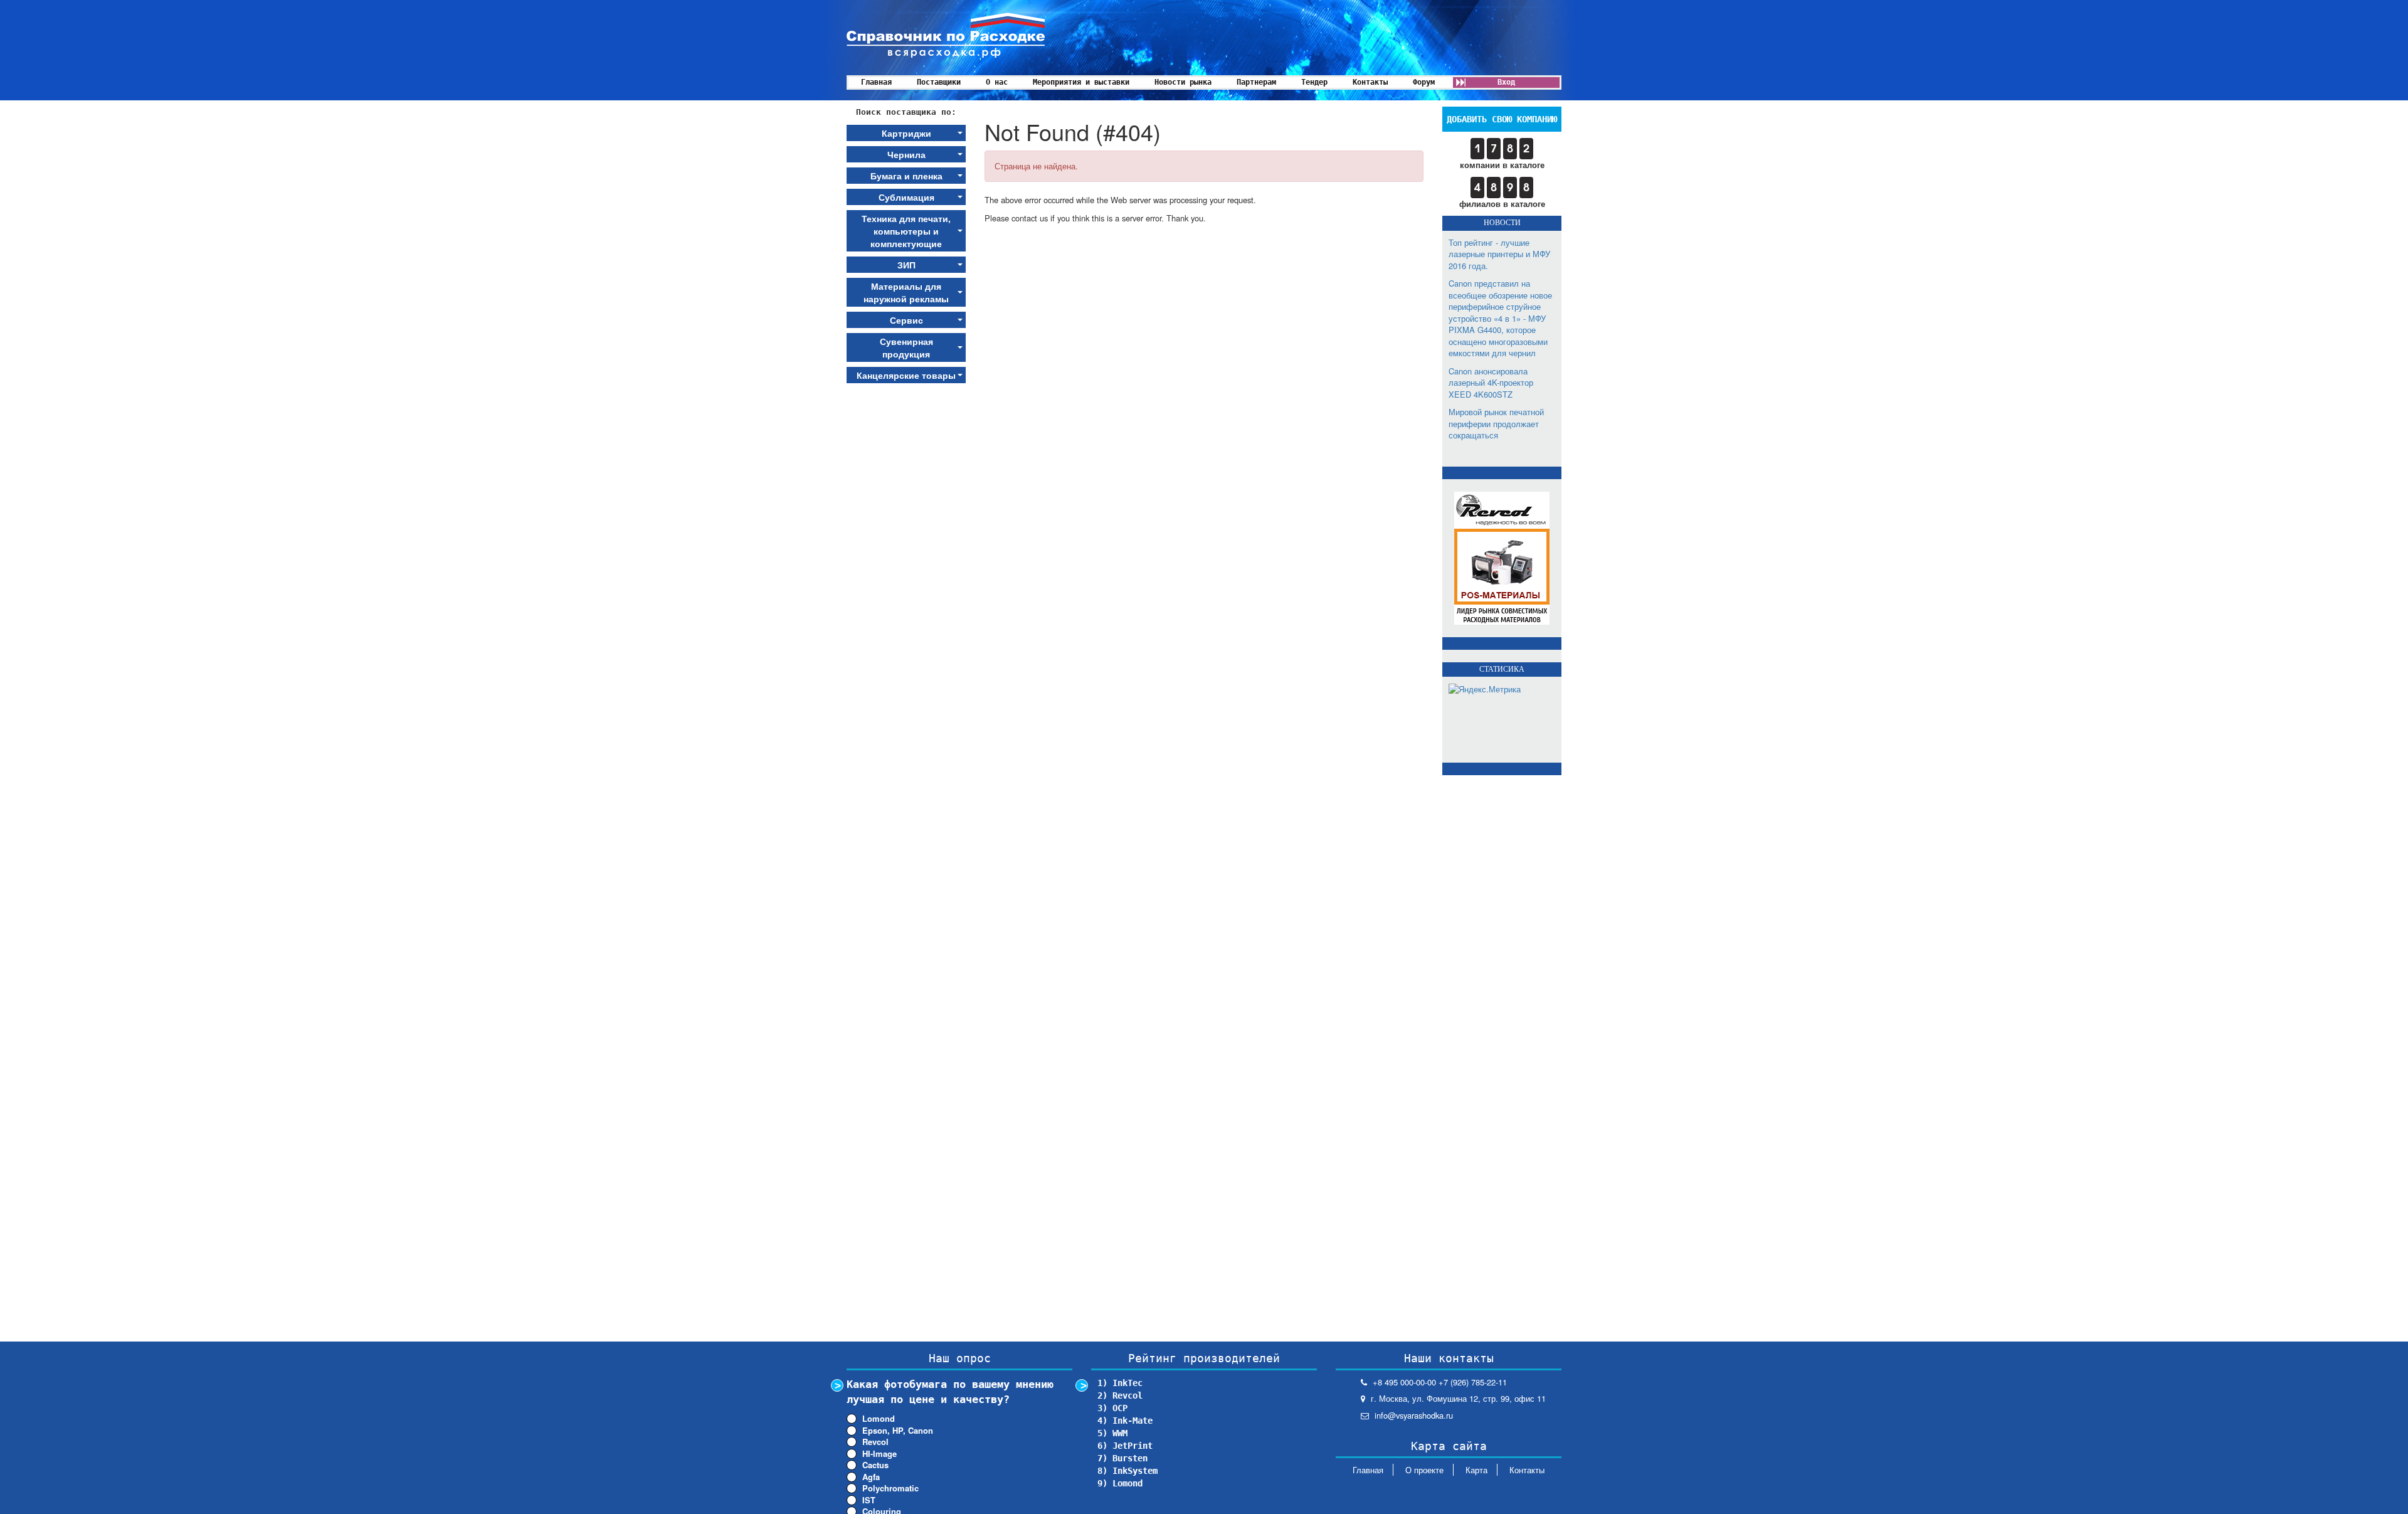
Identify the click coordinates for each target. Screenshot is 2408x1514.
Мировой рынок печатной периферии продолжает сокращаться (1496, 423)
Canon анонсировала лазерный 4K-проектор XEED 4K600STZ (1491, 383)
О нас (997, 82)
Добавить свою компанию (1502, 119)
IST (869, 1500)
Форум (1424, 82)
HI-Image (879, 1454)
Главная (876, 82)
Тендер (1314, 82)
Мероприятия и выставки (1081, 82)
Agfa (871, 1477)
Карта (1476, 1470)
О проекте (1424, 1470)
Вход (1506, 82)
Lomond (879, 1419)
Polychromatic (890, 1488)
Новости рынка (1183, 82)
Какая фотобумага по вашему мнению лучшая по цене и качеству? (950, 1392)
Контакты (1370, 82)
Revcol (875, 1442)
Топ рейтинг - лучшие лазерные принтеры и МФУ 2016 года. (1499, 254)
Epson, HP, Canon (898, 1431)
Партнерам (1256, 82)
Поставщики (939, 82)
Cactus (875, 1465)
